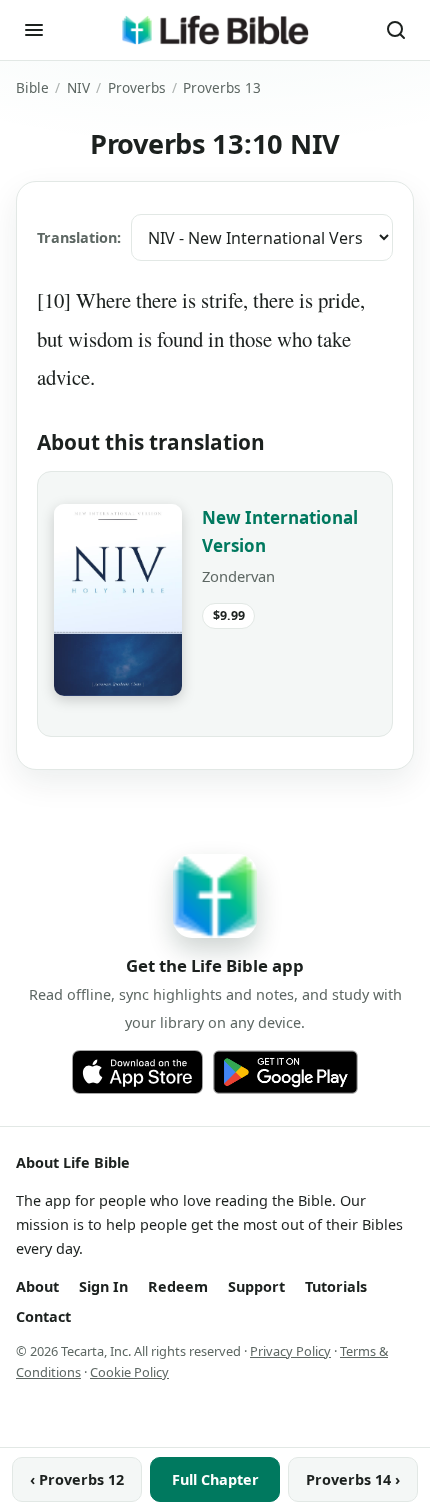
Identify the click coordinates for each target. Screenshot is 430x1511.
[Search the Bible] (396, 30)
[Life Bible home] (215, 30)
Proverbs (137, 87)
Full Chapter (215, 1479)
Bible (32, 87)
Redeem (178, 1286)
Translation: (79, 237)
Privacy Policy (290, 1351)
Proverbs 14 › (353, 1479)
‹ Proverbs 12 (77, 1479)
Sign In (103, 1286)
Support (256, 1286)
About (37, 1286)
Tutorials (336, 1286)
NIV (78, 87)
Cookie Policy (129, 1372)
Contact (43, 1316)
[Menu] (34, 30)
